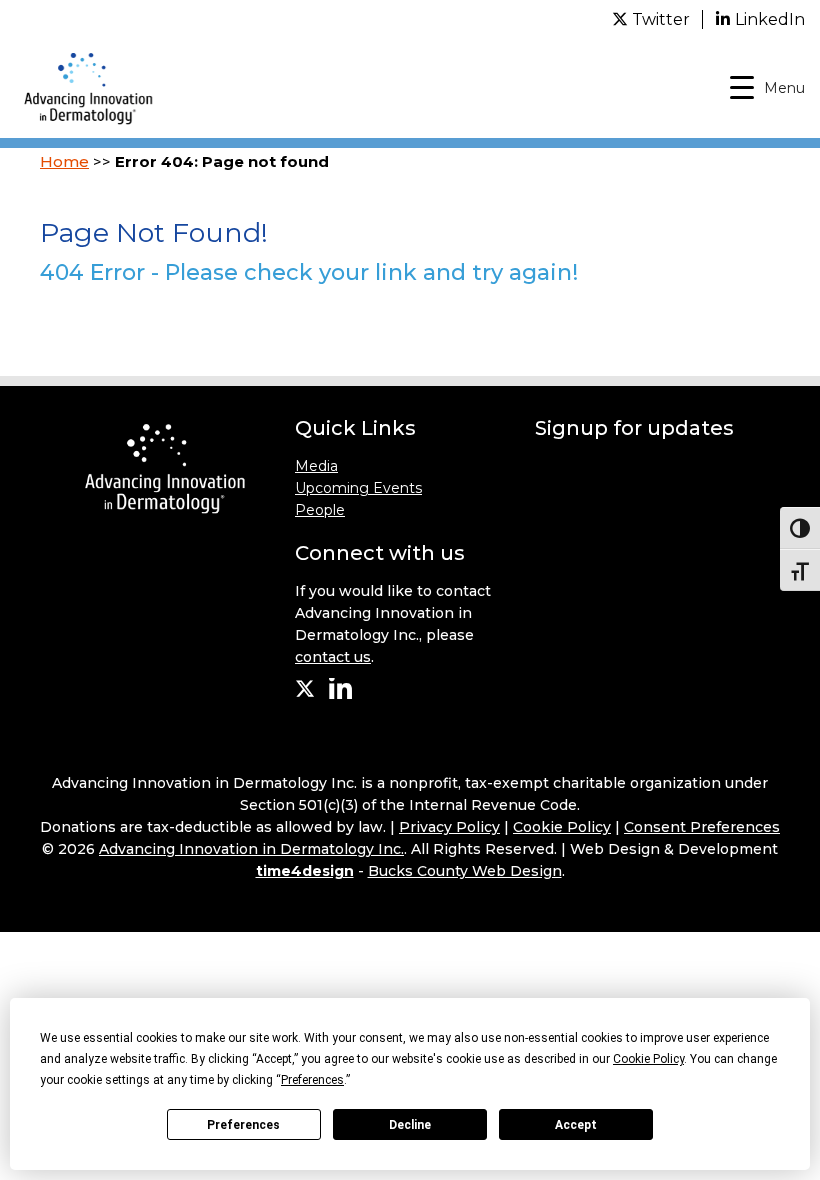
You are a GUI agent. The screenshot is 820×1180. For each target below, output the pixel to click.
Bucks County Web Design (465, 871)
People (320, 510)
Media (316, 466)
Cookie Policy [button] (648, 1059)
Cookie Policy (562, 827)
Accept (576, 1125)
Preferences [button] (312, 1080)
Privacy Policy (449, 827)
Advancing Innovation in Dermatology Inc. (251, 849)
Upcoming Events (358, 488)
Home (64, 161)
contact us (333, 657)
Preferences (243, 1125)
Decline (410, 1125)
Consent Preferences (702, 827)
